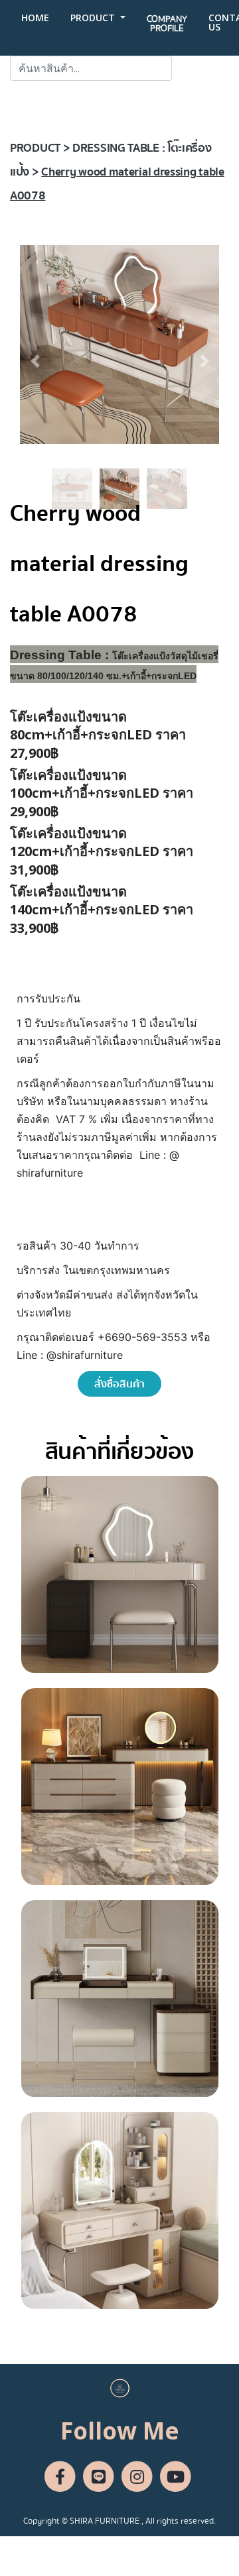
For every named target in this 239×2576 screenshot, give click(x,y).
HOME (35, 18)
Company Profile (167, 24)
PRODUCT (94, 18)
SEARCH (200, 68)
